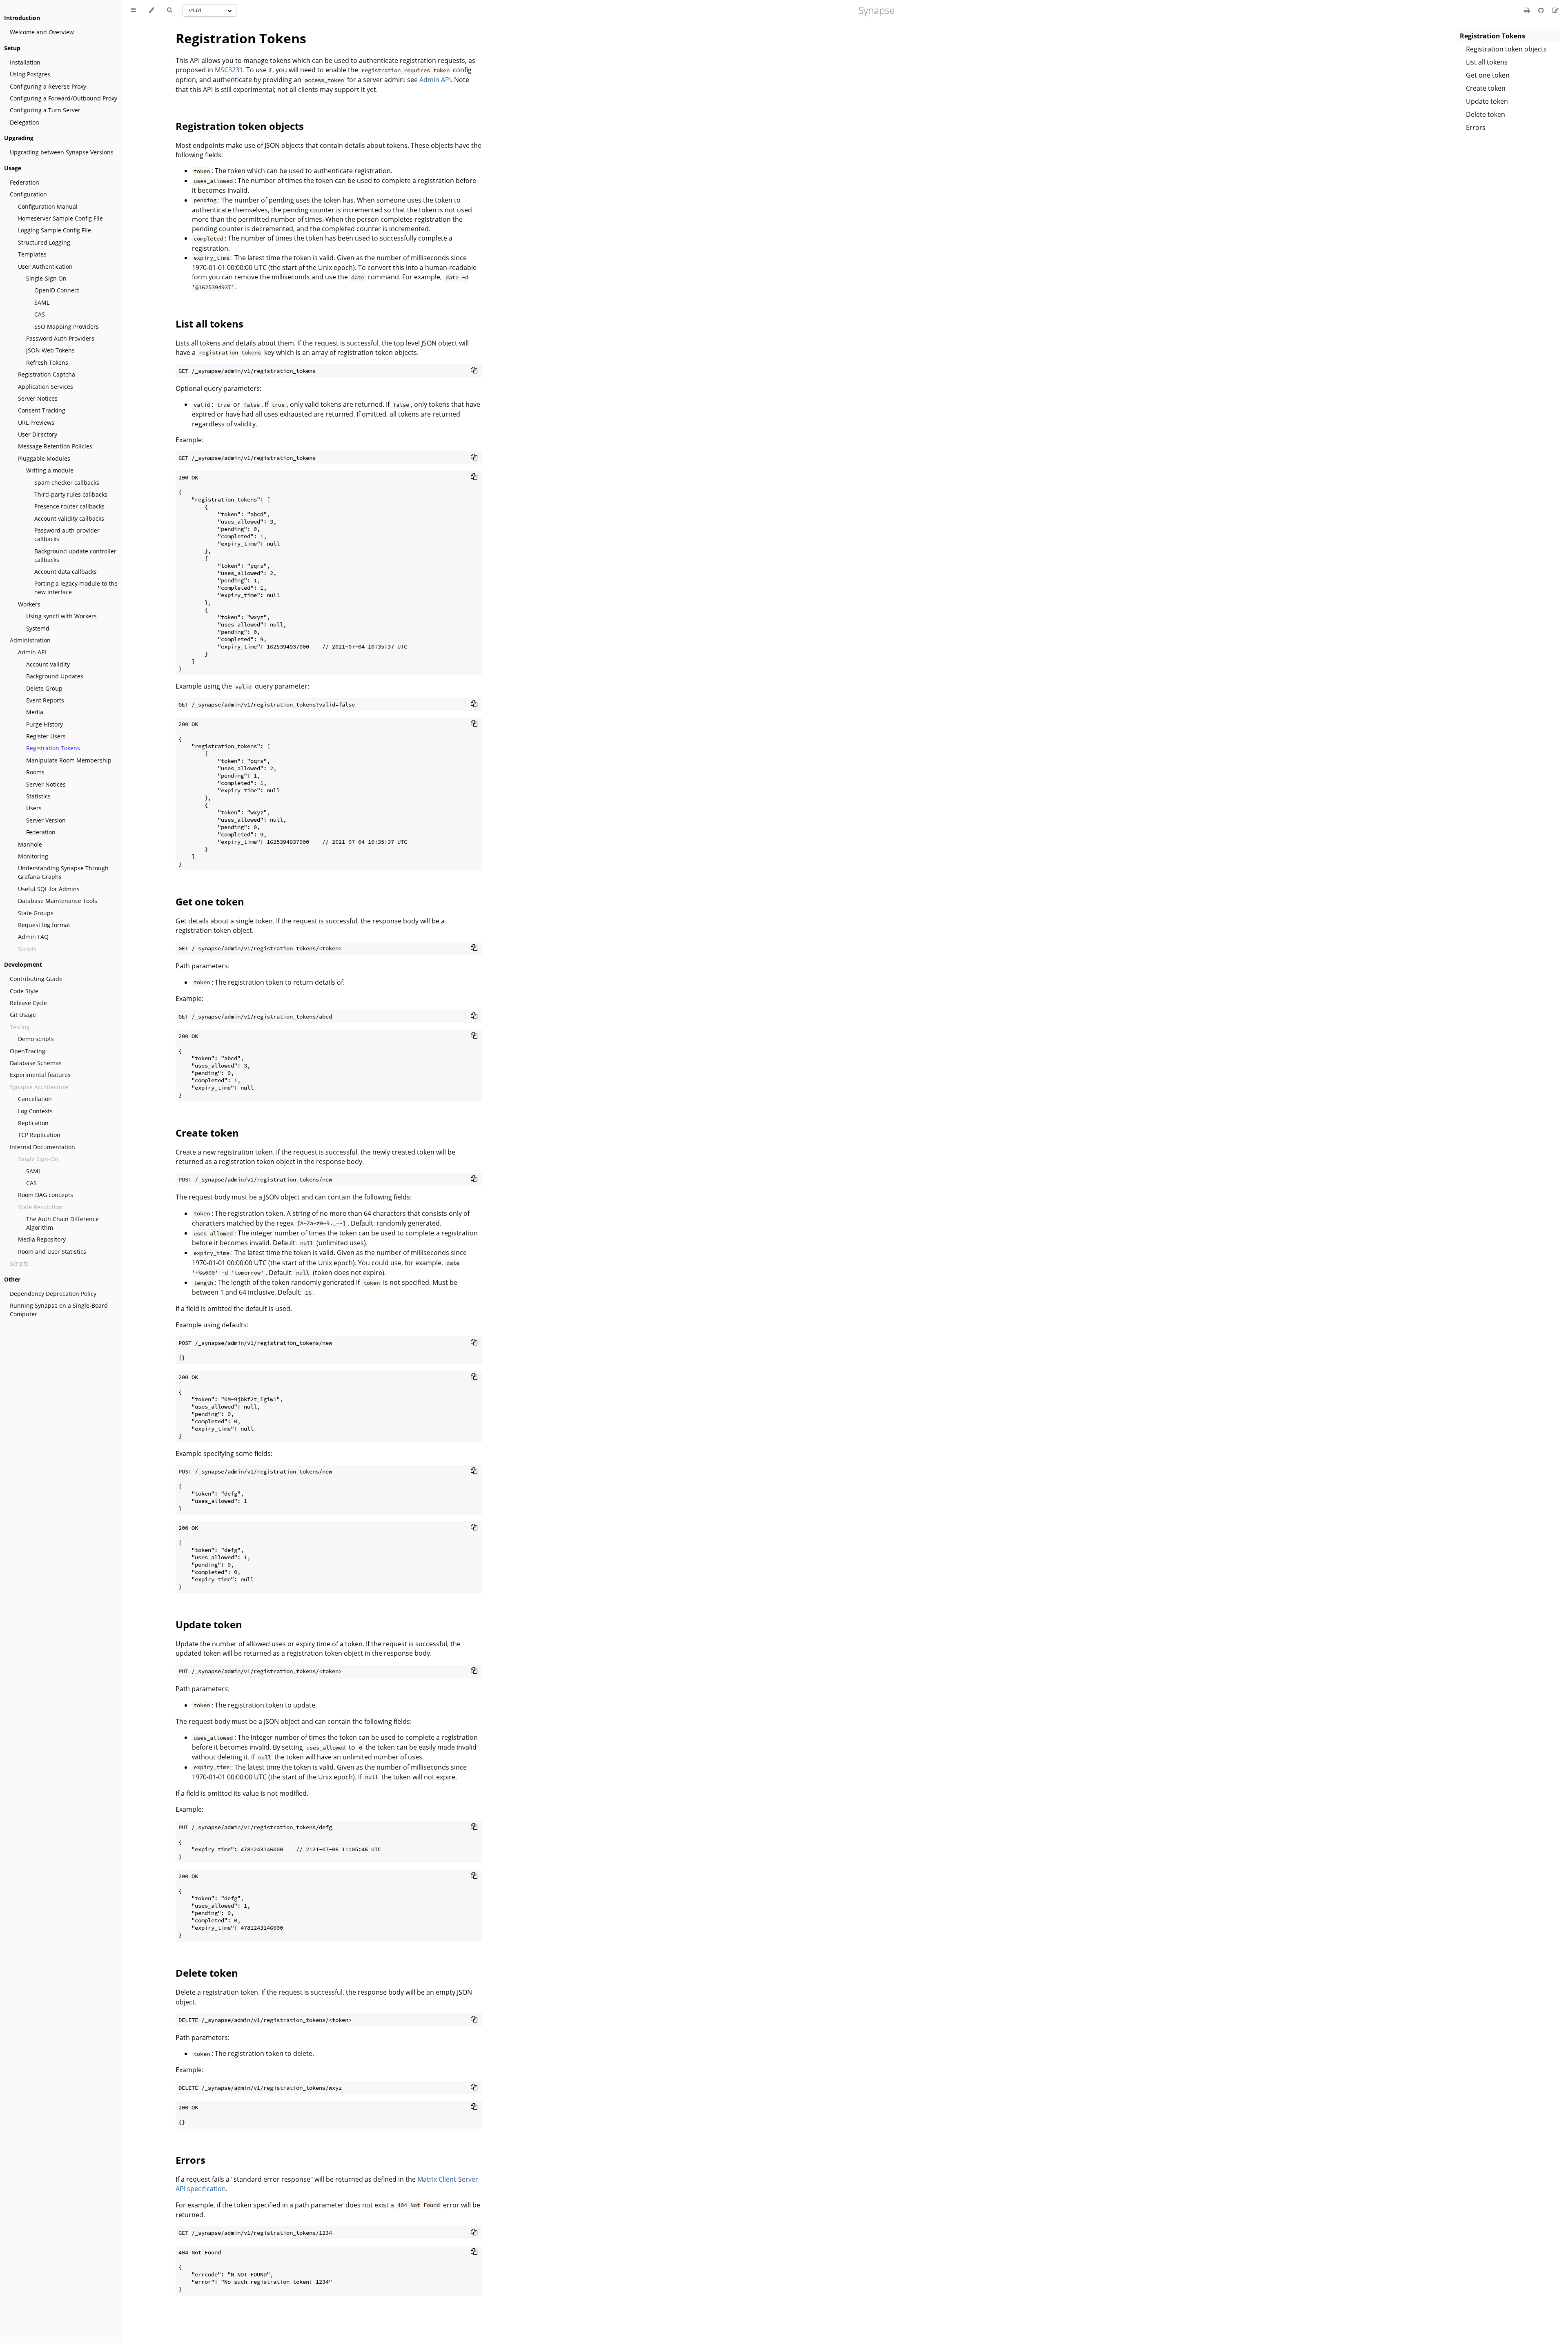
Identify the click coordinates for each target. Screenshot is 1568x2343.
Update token (1487, 101)
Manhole (30, 844)
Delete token (1486, 114)
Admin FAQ (33, 937)
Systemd (38, 628)
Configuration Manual (48, 206)
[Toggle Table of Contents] (133, 10)
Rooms (35, 772)
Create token (1486, 88)
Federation (24, 182)
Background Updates (55, 676)
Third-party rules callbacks (71, 494)
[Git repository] (1542, 10)
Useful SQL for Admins (49, 889)
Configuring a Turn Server (45, 110)
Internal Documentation (42, 1147)
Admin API (32, 652)
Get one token (1488, 75)
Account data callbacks (66, 572)
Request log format (44, 925)
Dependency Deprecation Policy (53, 1294)
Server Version (46, 820)
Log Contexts (35, 1111)
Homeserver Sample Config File (60, 218)
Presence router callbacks (69, 506)
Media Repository (42, 1239)
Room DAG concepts (46, 1195)
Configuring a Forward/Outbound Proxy (63, 98)
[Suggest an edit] (1555, 10)
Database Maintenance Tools (58, 901)
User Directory (38, 434)
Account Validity (48, 664)
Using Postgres (30, 74)
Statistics (38, 796)
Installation (25, 62)
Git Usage (23, 1015)
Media (35, 712)
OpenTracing (28, 1051)
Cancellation (35, 1099)
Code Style (24, 991)
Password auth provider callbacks (67, 535)
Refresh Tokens (47, 362)
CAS (40, 314)
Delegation (24, 122)
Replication (33, 1123)
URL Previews (36, 422)
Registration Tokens (53, 748)
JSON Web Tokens (50, 350)
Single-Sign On (46, 278)
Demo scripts (36, 1039)
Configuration (28, 194)
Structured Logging (44, 242)
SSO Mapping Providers (67, 327)
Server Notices (38, 398)
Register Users (46, 736)
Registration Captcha (47, 374)
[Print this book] (1528, 10)
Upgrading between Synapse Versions (62, 152)
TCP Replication (39, 1135)
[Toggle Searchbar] (169, 10)
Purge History (45, 724)
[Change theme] (151, 10)
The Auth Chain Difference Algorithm (62, 1223)
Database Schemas (36, 1063)
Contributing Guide (36, 979)
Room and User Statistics (52, 1252)
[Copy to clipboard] (474, 370)
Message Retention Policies (55, 446)
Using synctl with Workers (61, 616)
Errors (1476, 127)
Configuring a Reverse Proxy (48, 86)
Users (34, 808)
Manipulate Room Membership (69, 760)
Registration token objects (1506, 49)
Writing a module (50, 470)
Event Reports (45, 700)
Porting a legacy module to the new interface (76, 588)
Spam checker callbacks (67, 483)
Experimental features (40, 1075)
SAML (42, 302)
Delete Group (44, 688)
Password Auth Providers (60, 338)
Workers (29, 604)
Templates (32, 254)
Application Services (46, 387)
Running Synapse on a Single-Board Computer (59, 1310)
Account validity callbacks (69, 518)
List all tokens (1487, 62)
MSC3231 (229, 70)
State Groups (36, 913)
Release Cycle (28, 1003)
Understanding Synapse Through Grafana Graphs (63, 872)
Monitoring (33, 856)
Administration (30, 640)
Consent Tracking (42, 410)
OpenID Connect (57, 290)
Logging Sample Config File (55, 230)
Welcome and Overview (42, 32)
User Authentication (45, 266)
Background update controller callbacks (75, 555)
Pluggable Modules (44, 458)
